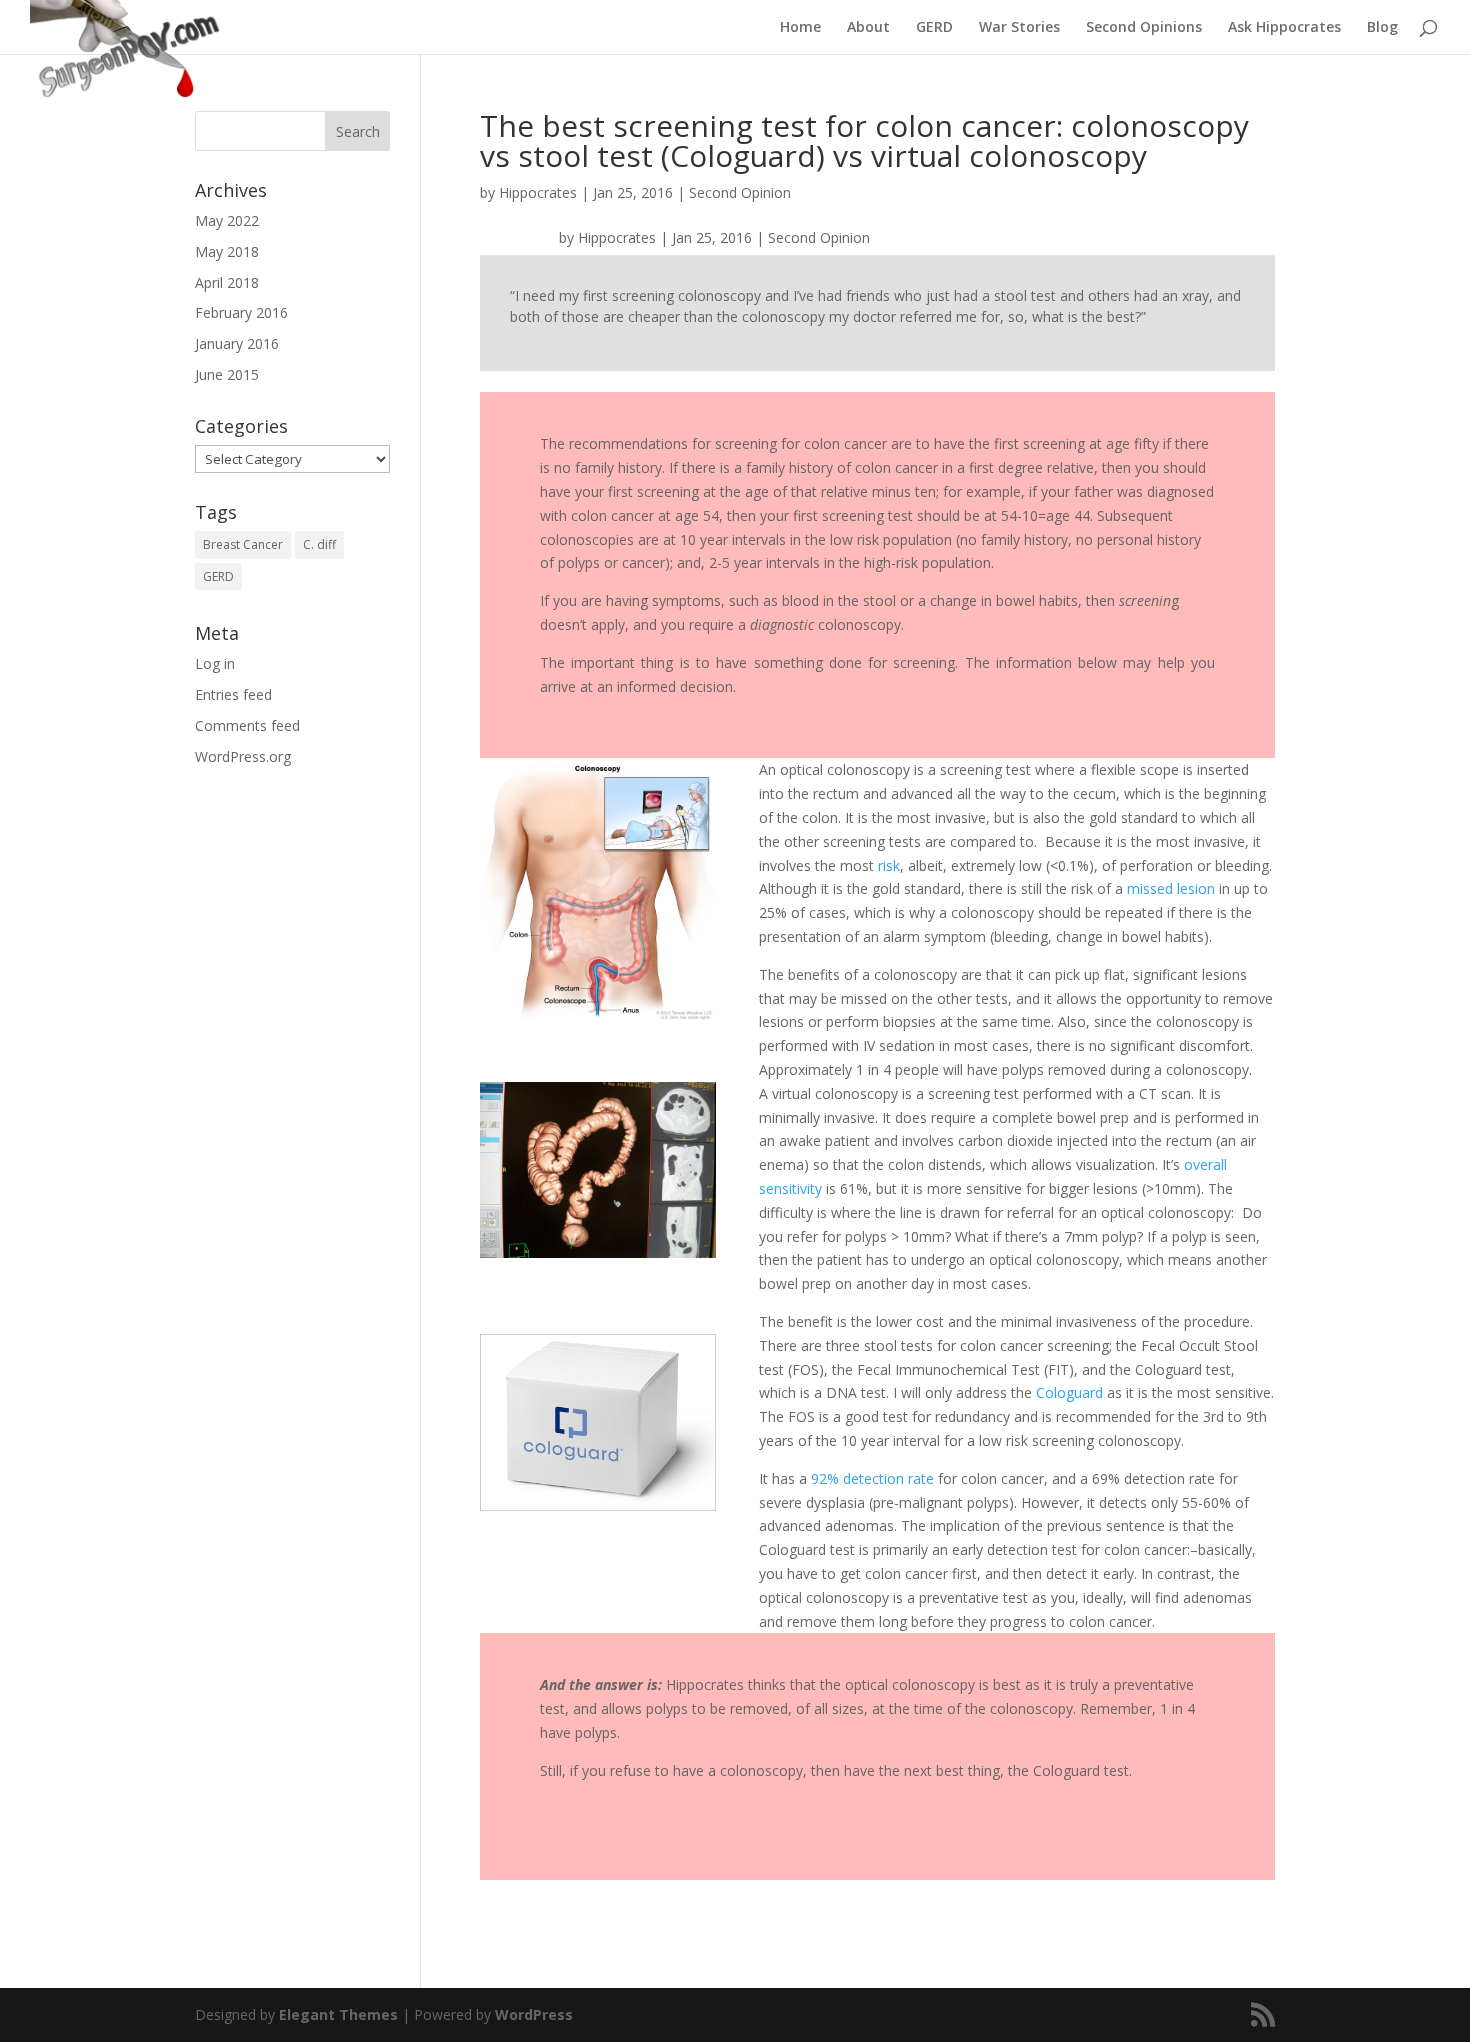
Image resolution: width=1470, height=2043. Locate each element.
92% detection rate (870, 1478)
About (868, 28)
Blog (1382, 28)
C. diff (319, 544)
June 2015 (227, 374)
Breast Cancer (243, 544)
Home (800, 28)
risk (887, 865)
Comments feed (247, 725)
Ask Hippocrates (1284, 28)
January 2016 (237, 343)
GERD (934, 28)
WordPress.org (243, 756)
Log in (215, 663)
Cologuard (1071, 1392)
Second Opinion (740, 192)
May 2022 (227, 220)
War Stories (1019, 28)
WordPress (534, 2014)
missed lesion (1171, 888)
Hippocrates (538, 192)
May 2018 (227, 251)
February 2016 (241, 312)
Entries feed (233, 694)
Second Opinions (1144, 28)
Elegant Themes (338, 2014)
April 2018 (227, 282)
